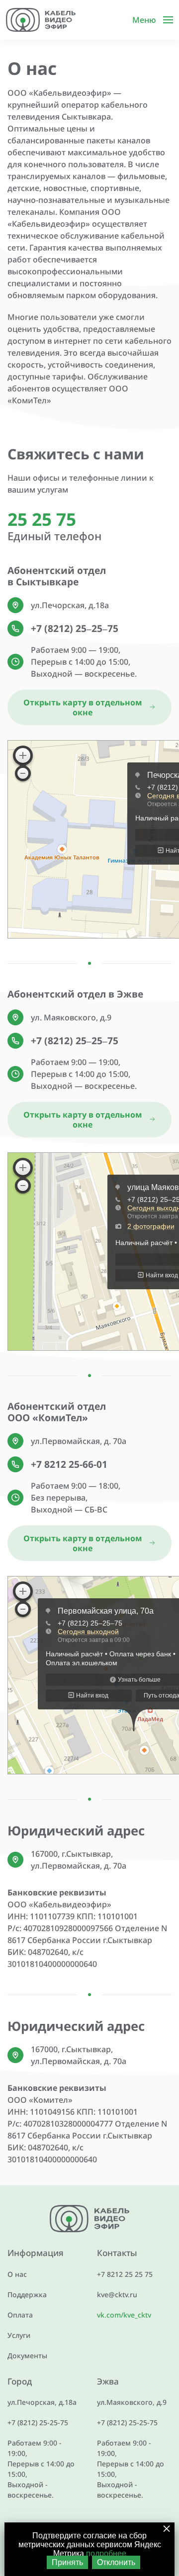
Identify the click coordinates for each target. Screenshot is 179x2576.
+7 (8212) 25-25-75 (38, 2422)
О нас (17, 2274)
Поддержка (27, 2294)
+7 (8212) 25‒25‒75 (75, 628)
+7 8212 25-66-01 (69, 1464)
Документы (27, 2356)
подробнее (106, 2553)
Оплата (20, 2315)
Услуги (19, 2335)
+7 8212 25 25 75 (125, 2274)
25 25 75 (42, 519)
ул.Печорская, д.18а (42, 2402)
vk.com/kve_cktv (124, 2315)
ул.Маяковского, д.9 (132, 2402)
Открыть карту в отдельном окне (83, 707)
